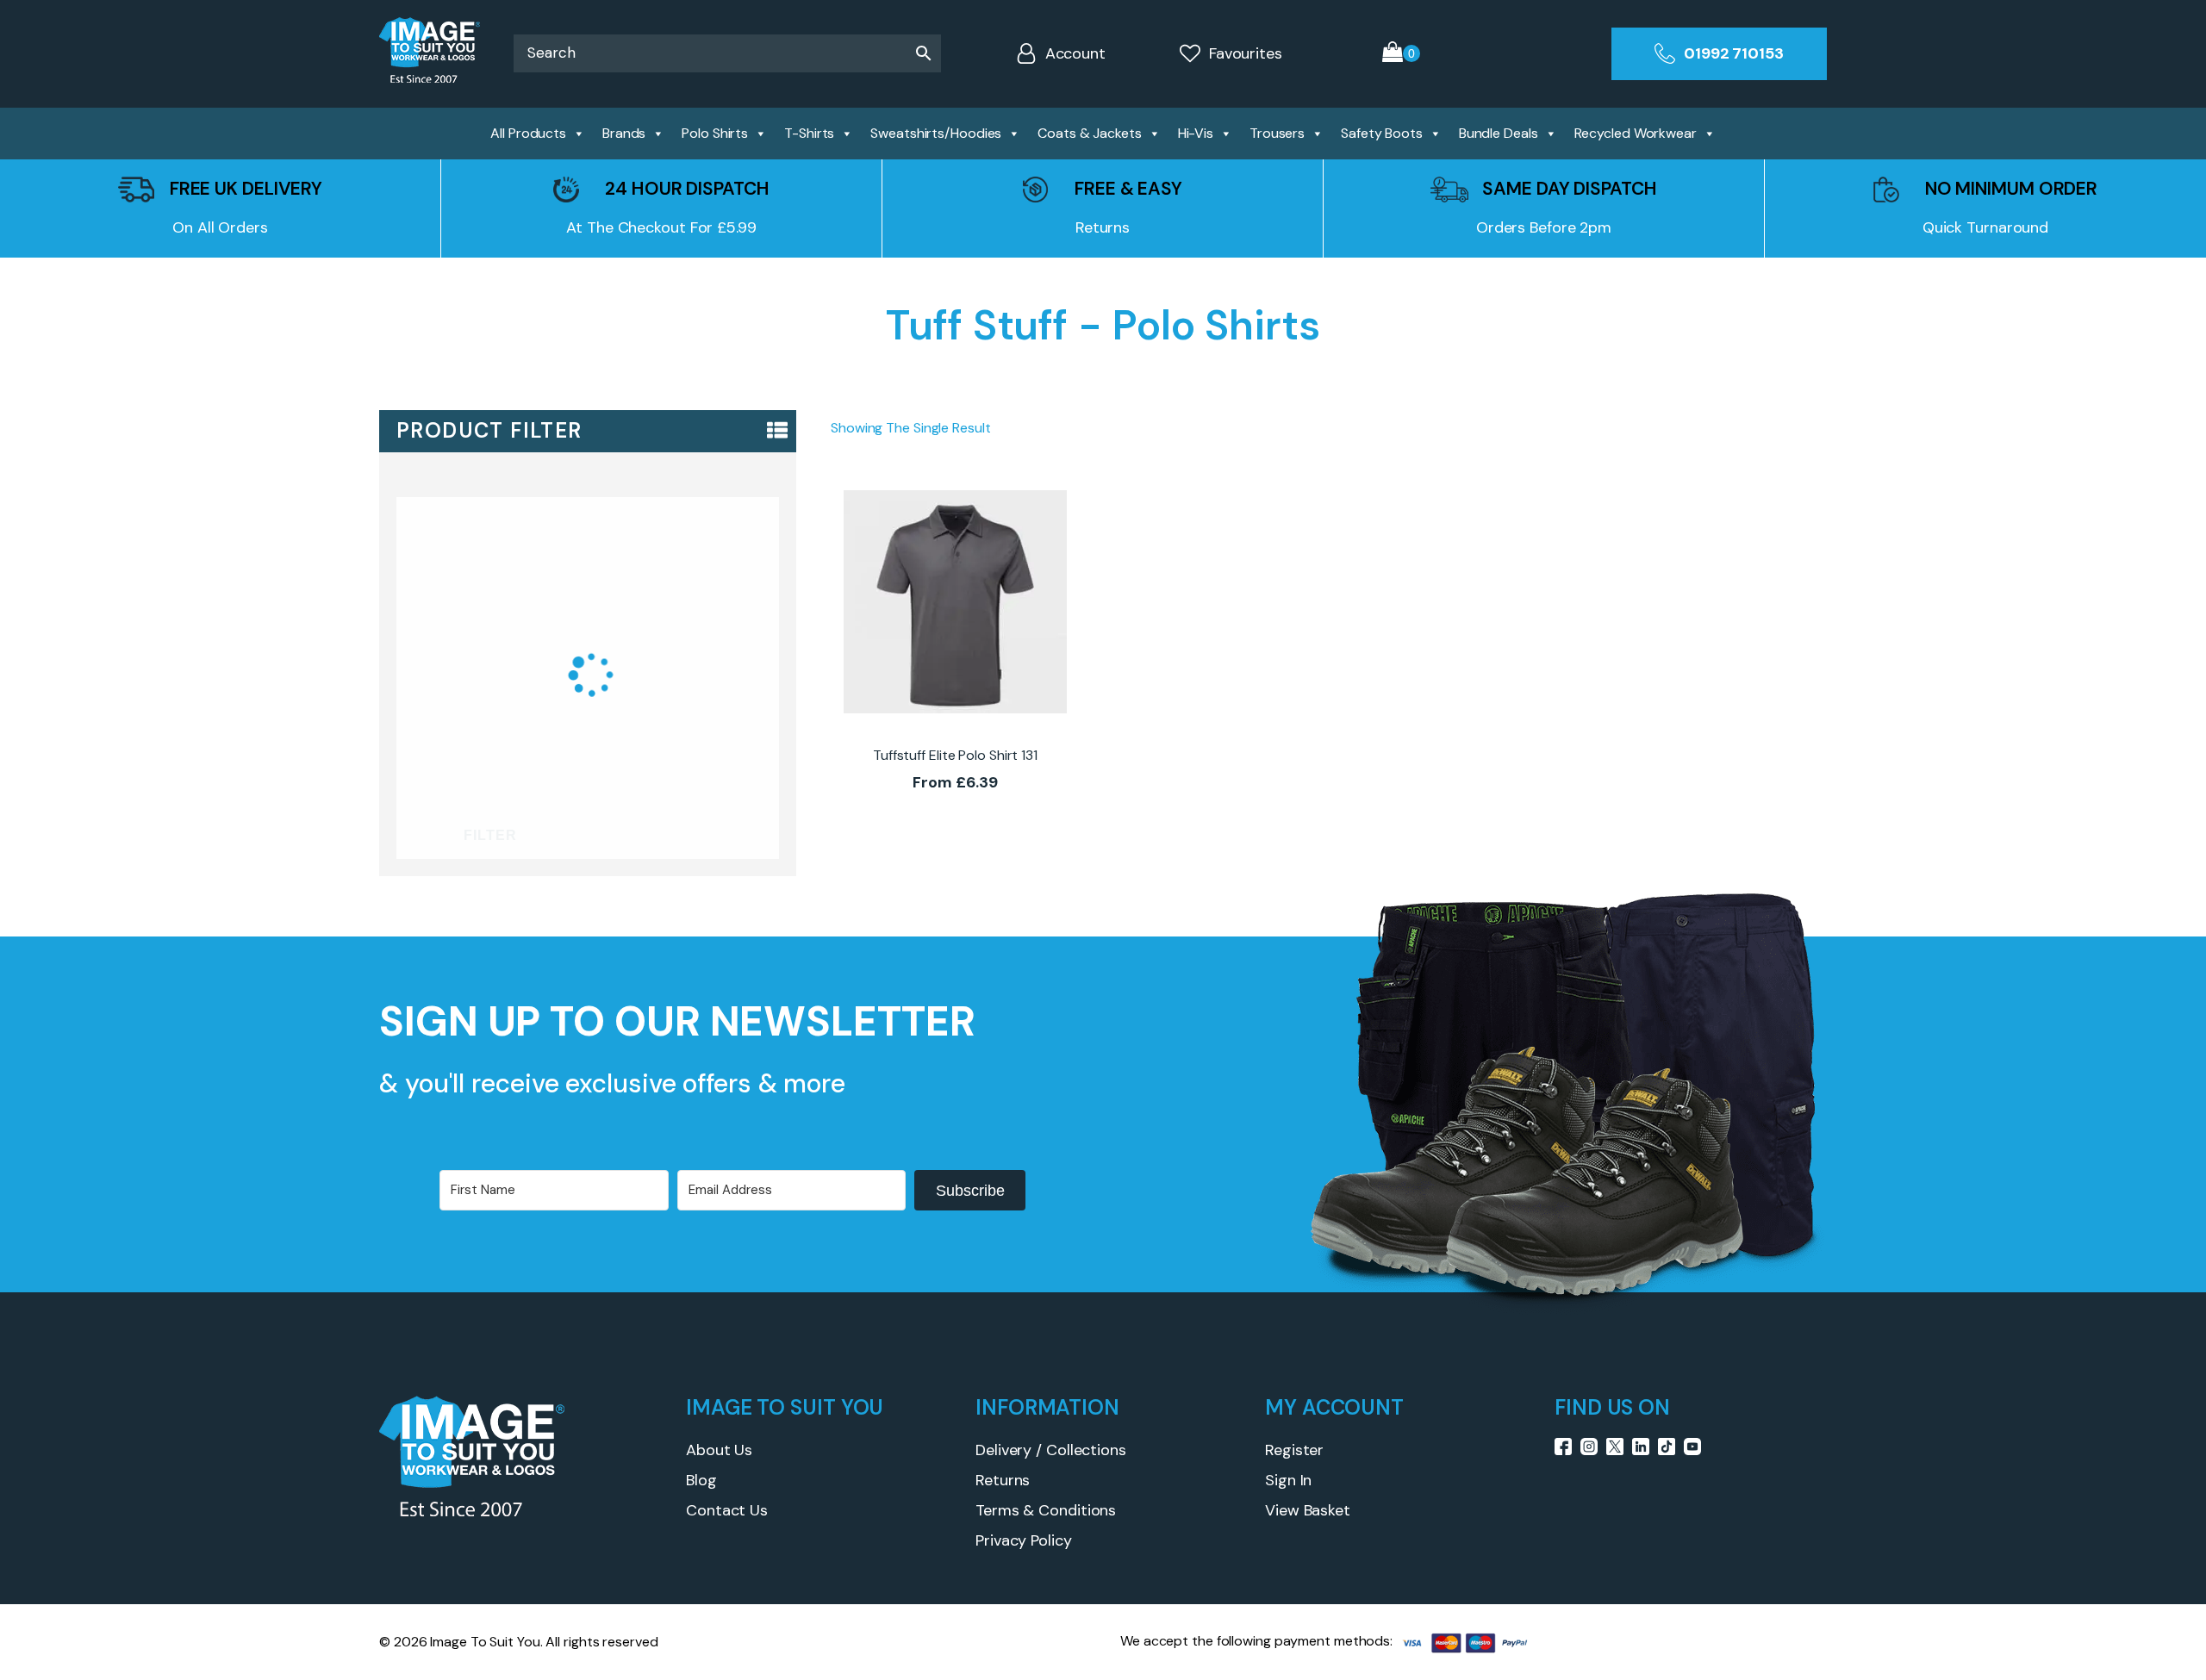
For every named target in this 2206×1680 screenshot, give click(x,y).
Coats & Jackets (1090, 133)
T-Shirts (809, 133)
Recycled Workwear (1636, 133)
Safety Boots (1382, 133)
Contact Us (727, 1510)
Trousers (1277, 133)
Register (1294, 1450)
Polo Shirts (715, 133)
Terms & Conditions (1046, 1510)
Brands (624, 133)
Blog (701, 1480)
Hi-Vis (1196, 133)
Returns (1003, 1480)
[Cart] (1401, 54)
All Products (528, 133)
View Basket (1308, 1510)
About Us (719, 1450)
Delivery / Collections (1051, 1450)
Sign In (1288, 1480)
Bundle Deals (1499, 133)
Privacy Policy (1024, 1540)
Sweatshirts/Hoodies (936, 133)
